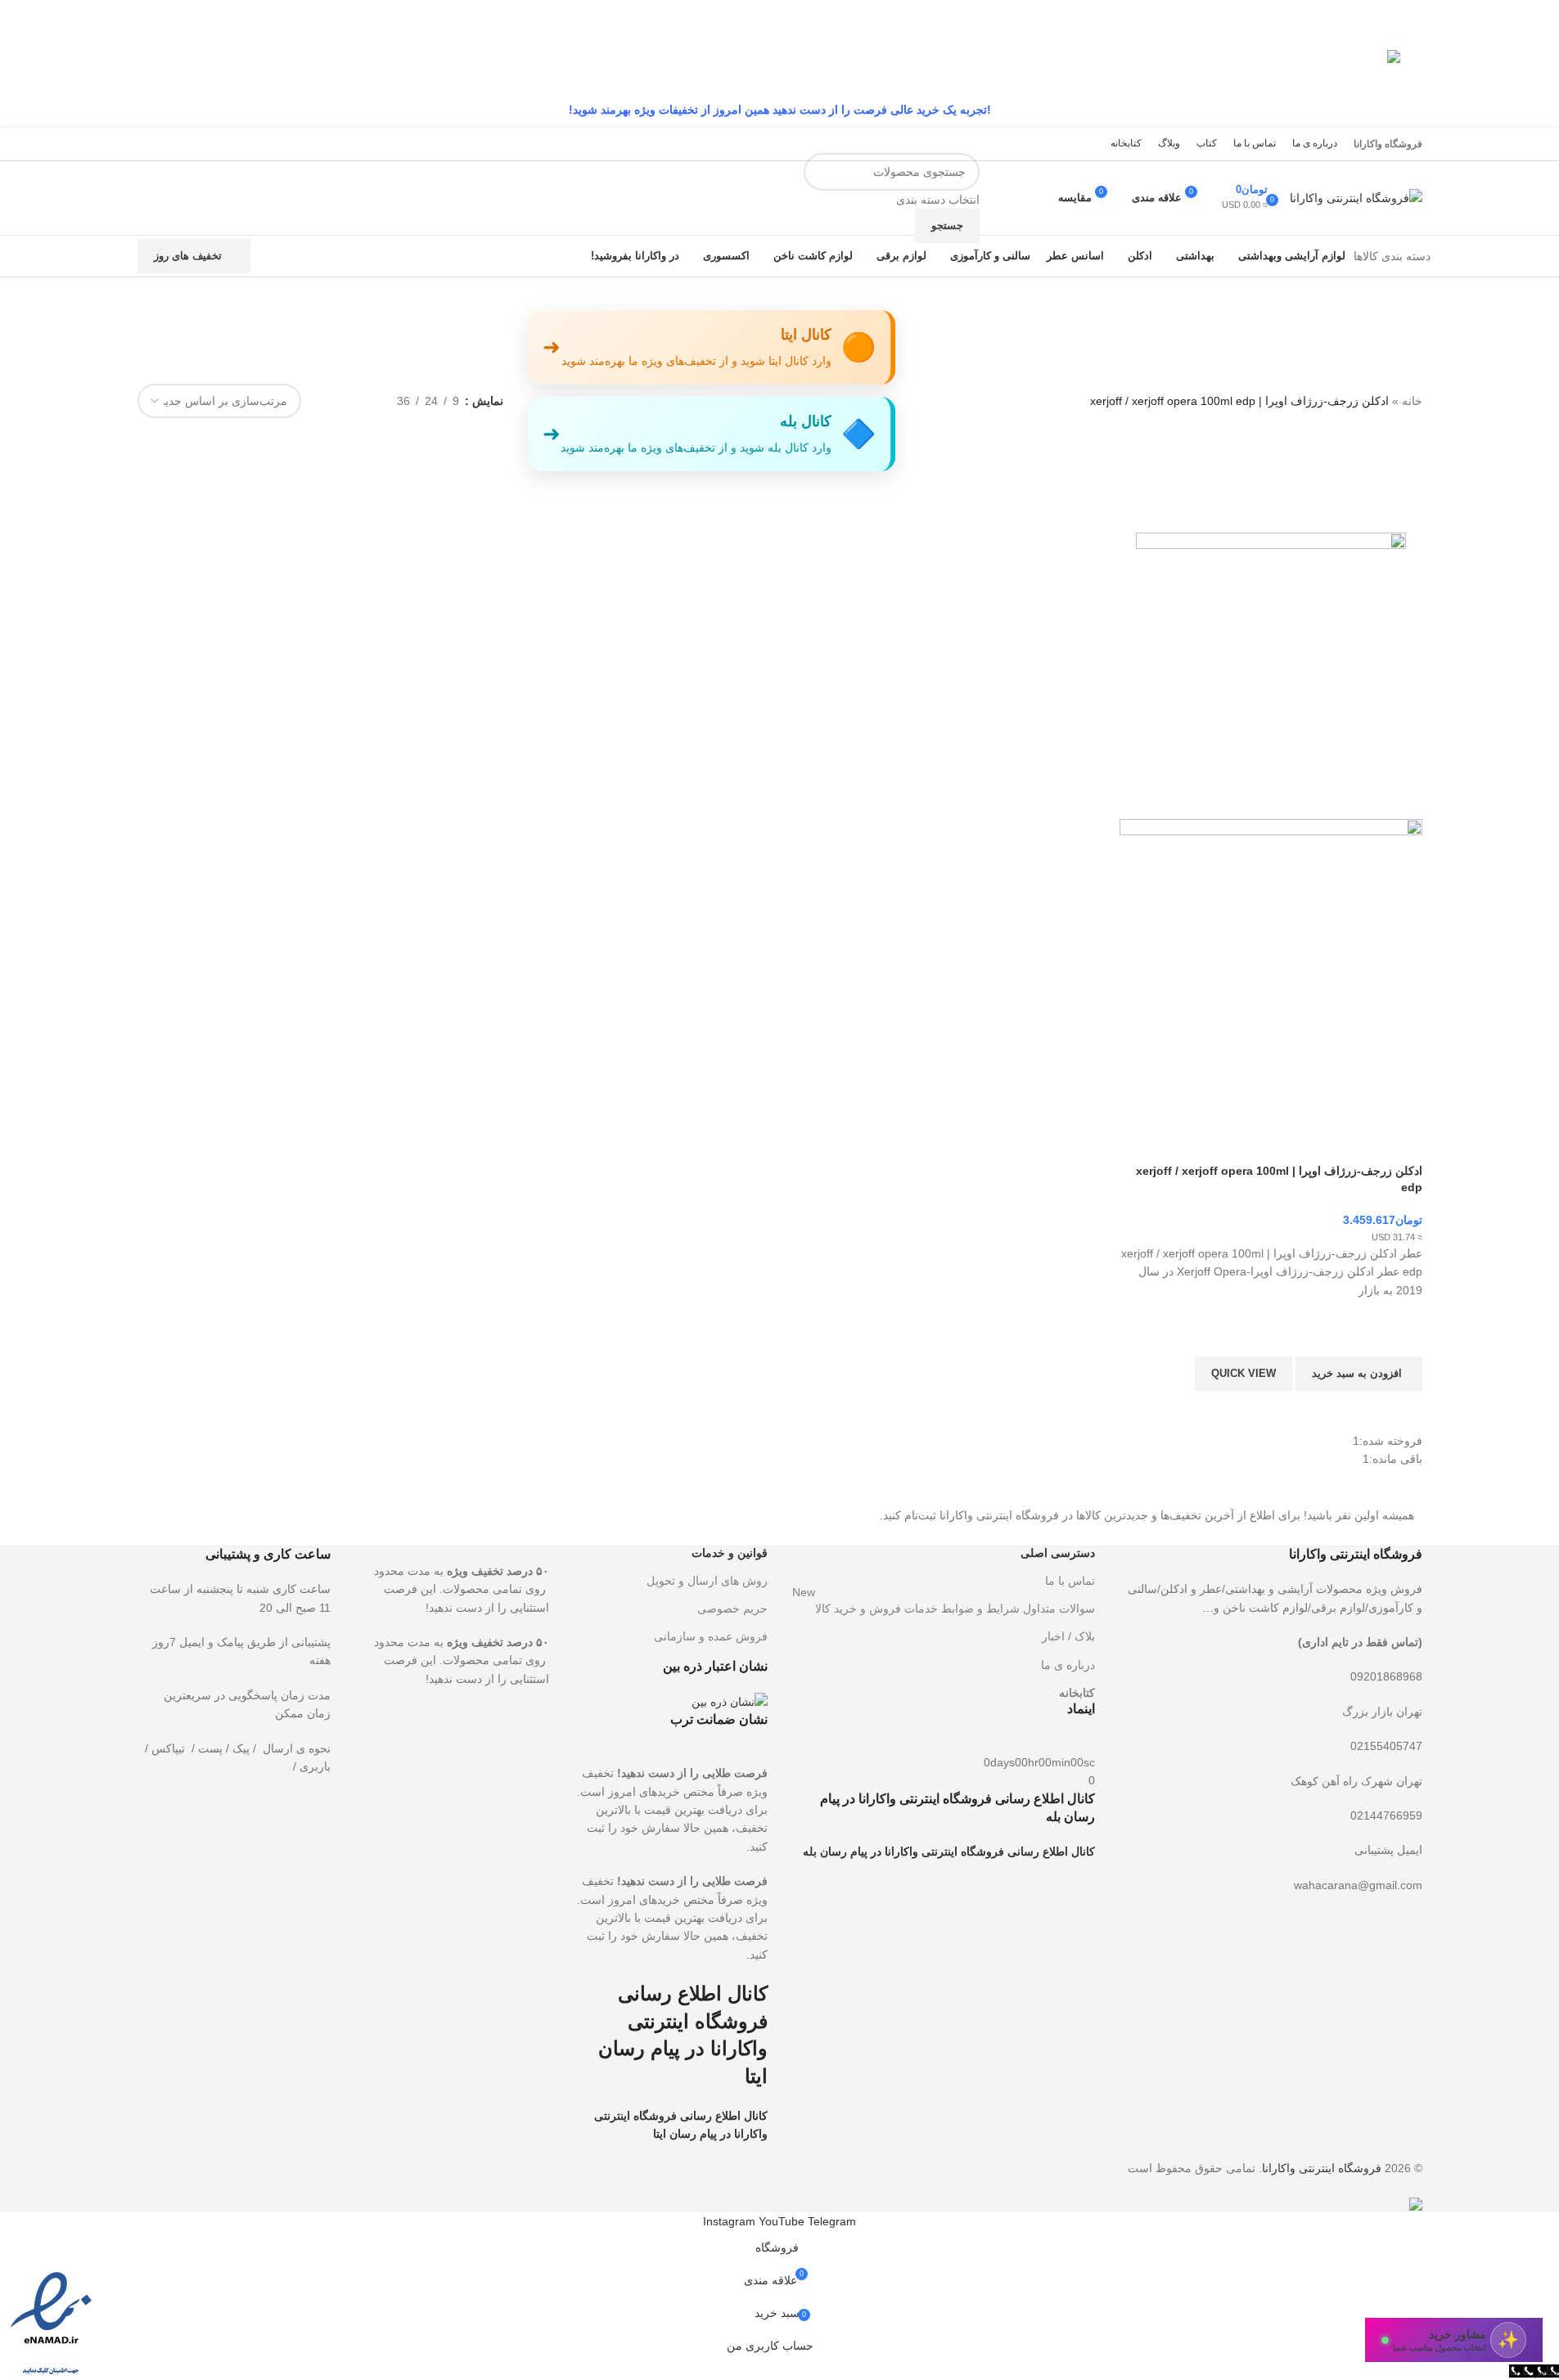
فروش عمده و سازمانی (711, 1636)
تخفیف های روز (188, 256)
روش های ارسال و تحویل (707, 1581)
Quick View (1244, 1373)
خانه (1412, 401)
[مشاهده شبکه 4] (333, 400)
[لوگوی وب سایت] (1356, 197)
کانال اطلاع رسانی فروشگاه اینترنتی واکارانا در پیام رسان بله (949, 1851)
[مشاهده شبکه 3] (359, 400)
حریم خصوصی (732, 1608)
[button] (1359, 1374)
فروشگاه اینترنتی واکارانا (1322, 2168)
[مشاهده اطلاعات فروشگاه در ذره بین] (730, 1701)
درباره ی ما (1068, 1665)
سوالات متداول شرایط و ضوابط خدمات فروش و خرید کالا (944, 1605)
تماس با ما (1070, 1581)
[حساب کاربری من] (1035, 198)
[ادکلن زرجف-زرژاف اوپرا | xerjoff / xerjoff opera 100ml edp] (1271, 668)
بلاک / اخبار (1068, 1636)
